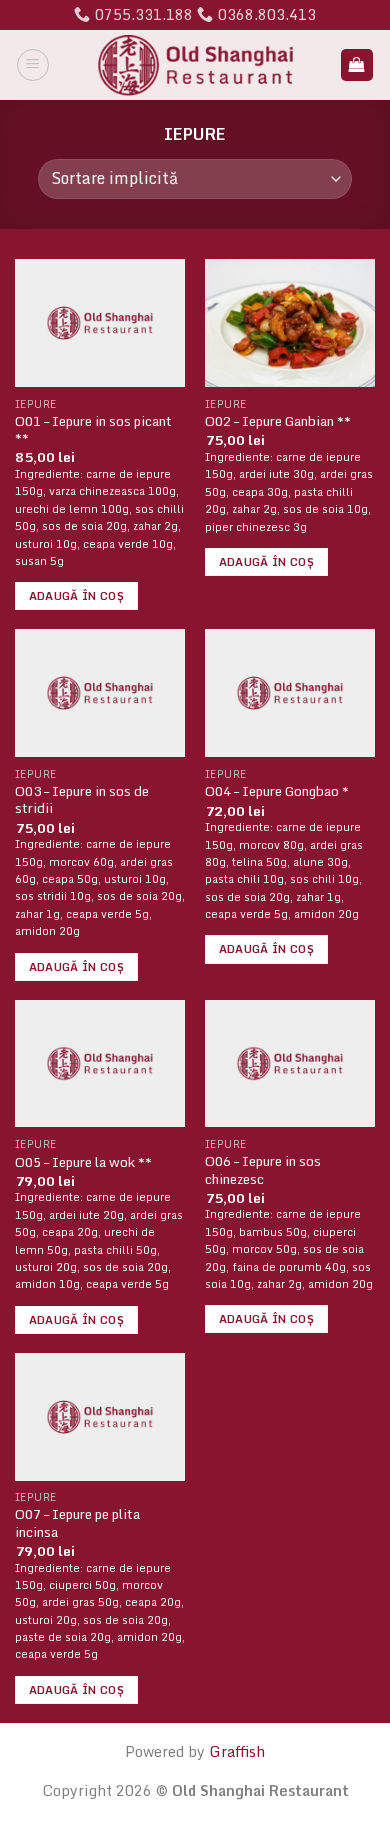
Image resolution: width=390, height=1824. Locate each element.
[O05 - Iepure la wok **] (100, 1064)
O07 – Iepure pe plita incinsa (77, 1523)
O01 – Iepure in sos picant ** (93, 430)
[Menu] (33, 65)
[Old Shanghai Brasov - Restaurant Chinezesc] (195, 65)
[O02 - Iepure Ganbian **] (290, 323)
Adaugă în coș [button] (76, 596)
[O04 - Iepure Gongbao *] (290, 693)
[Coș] (357, 65)
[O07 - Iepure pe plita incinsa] (100, 1417)
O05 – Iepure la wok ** (83, 1163)
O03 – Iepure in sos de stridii (82, 800)
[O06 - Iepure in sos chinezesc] (290, 1064)
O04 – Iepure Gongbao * (277, 792)
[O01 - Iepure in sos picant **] (100, 323)
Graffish (237, 1751)
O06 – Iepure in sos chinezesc (263, 1170)
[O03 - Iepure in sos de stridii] (100, 693)
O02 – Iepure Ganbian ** (278, 422)
